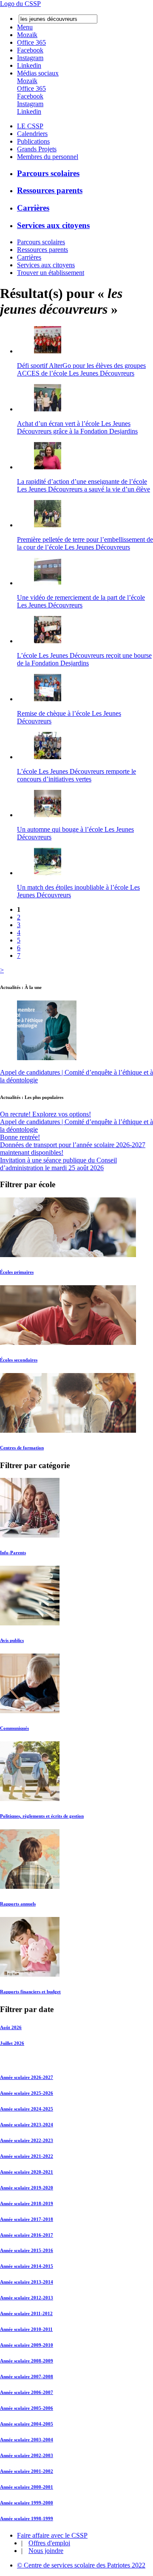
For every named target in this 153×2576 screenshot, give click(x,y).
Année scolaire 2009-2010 (27, 2345)
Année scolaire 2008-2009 (27, 2361)
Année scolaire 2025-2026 (27, 2093)
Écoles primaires (17, 1272)
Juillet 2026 (12, 2043)
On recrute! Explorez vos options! (45, 1114)
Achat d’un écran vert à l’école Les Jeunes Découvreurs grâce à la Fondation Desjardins (77, 427)
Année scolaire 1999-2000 (27, 2503)
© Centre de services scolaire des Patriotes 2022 (81, 2565)
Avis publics (12, 1640)
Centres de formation (22, 1448)
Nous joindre (46, 2551)
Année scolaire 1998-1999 (27, 2518)
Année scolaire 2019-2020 (27, 2188)
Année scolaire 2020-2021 (27, 2172)
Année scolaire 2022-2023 (27, 2140)
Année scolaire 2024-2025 (27, 2109)
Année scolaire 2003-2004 (27, 2440)
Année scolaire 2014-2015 (27, 2266)
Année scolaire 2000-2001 (27, 2487)
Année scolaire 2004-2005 (27, 2424)
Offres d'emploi (49, 2543)
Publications (33, 141)
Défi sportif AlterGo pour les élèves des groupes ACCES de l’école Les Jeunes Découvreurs (81, 369)
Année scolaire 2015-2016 (27, 2250)
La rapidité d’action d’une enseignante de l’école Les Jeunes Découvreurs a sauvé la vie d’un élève (84, 485)
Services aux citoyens (53, 225)
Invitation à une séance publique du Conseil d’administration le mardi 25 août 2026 (58, 1164)
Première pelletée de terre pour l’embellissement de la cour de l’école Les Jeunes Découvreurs (85, 543)
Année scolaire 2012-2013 (27, 2298)
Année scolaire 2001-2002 (27, 2471)
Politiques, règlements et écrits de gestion (42, 1816)
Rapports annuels (18, 1904)
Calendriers (32, 134)
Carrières (33, 208)
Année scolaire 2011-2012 (26, 2313)
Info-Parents (13, 1553)
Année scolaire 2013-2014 (27, 2282)
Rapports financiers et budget (30, 1992)
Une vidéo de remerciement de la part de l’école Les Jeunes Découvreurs (81, 601)
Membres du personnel (48, 157)
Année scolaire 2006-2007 (27, 2392)
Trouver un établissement (51, 273)
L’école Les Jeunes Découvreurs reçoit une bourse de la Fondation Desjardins (84, 659)
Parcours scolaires (48, 173)
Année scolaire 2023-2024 (27, 2125)
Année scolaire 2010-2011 (26, 2329)
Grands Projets (37, 149)
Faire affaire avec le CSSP (52, 2535)
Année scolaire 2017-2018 (27, 2219)
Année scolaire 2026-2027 (27, 2077)
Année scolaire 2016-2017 (27, 2235)
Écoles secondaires (19, 1360)
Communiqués (14, 1728)
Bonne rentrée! (20, 1137)
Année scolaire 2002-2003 (27, 2455)
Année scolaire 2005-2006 (27, 2408)
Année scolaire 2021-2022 (27, 2156)
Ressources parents (50, 190)
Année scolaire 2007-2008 (27, 2377)
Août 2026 (11, 2027)
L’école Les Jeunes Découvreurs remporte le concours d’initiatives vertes (76, 775)
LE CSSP (30, 126)
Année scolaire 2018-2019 (27, 2203)
